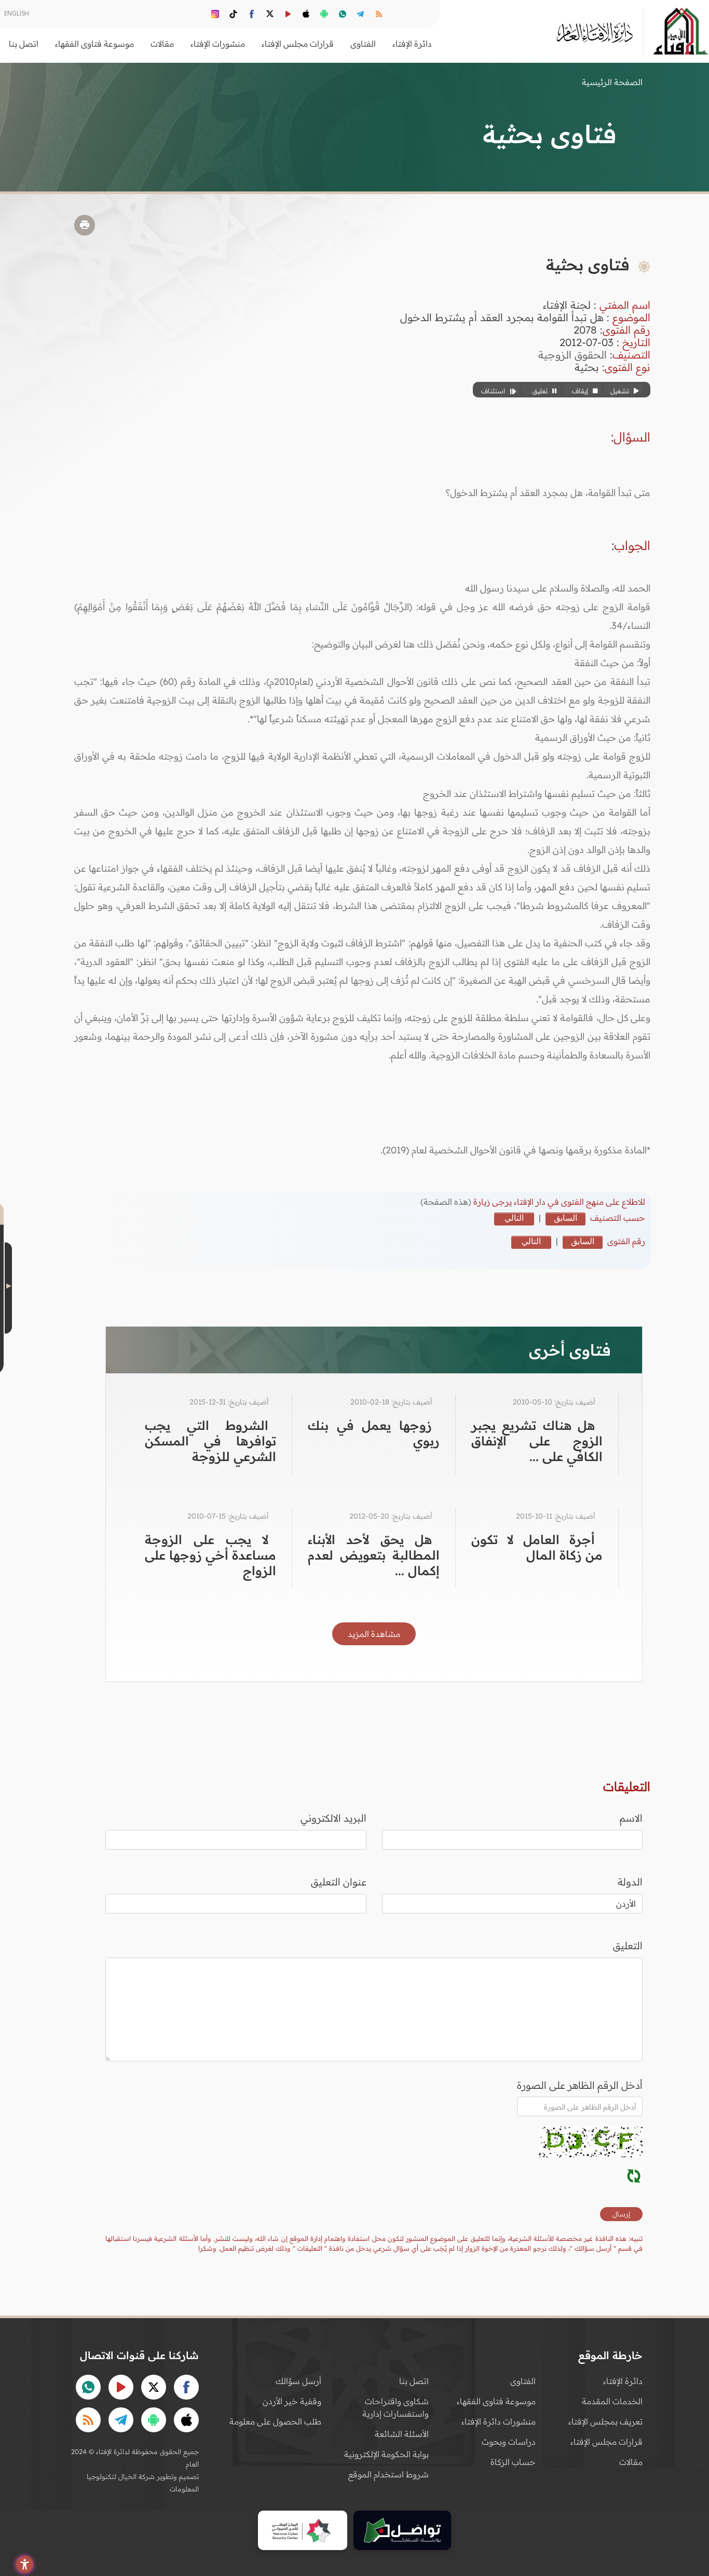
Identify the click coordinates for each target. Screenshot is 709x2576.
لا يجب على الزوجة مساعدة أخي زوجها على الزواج (210, 1555)
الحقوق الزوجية (572, 355)
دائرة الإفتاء (623, 2381)
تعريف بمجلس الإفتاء (605, 2421)
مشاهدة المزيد (374, 1634)
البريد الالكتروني (333, 1818)
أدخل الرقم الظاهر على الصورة (580, 2085)
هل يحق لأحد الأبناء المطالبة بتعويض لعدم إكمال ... (373, 1555)
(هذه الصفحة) (447, 1202)
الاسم (631, 1818)
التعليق (628, 1946)
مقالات (631, 2462)
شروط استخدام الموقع (388, 2474)
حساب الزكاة (513, 2462)
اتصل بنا (24, 44)
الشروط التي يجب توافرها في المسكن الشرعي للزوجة (210, 1441)
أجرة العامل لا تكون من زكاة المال (537, 1547)
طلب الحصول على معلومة (275, 2421)
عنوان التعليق (339, 1882)
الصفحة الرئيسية (612, 82)
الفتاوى (523, 2381)
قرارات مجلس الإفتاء (606, 2442)
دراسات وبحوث (509, 2442)
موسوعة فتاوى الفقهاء (496, 2401)
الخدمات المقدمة (612, 2401)
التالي (514, 1218)
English (17, 13)
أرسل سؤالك (298, 2381)
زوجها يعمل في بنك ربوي (373, 1433)
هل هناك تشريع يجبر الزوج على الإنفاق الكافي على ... (537, 1441)
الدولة (630, 1882)
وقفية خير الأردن (292, 2401)
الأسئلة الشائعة (402, 2434)
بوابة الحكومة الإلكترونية (386, 2454)
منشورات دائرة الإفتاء (499, 2421)
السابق (565, 1218)
